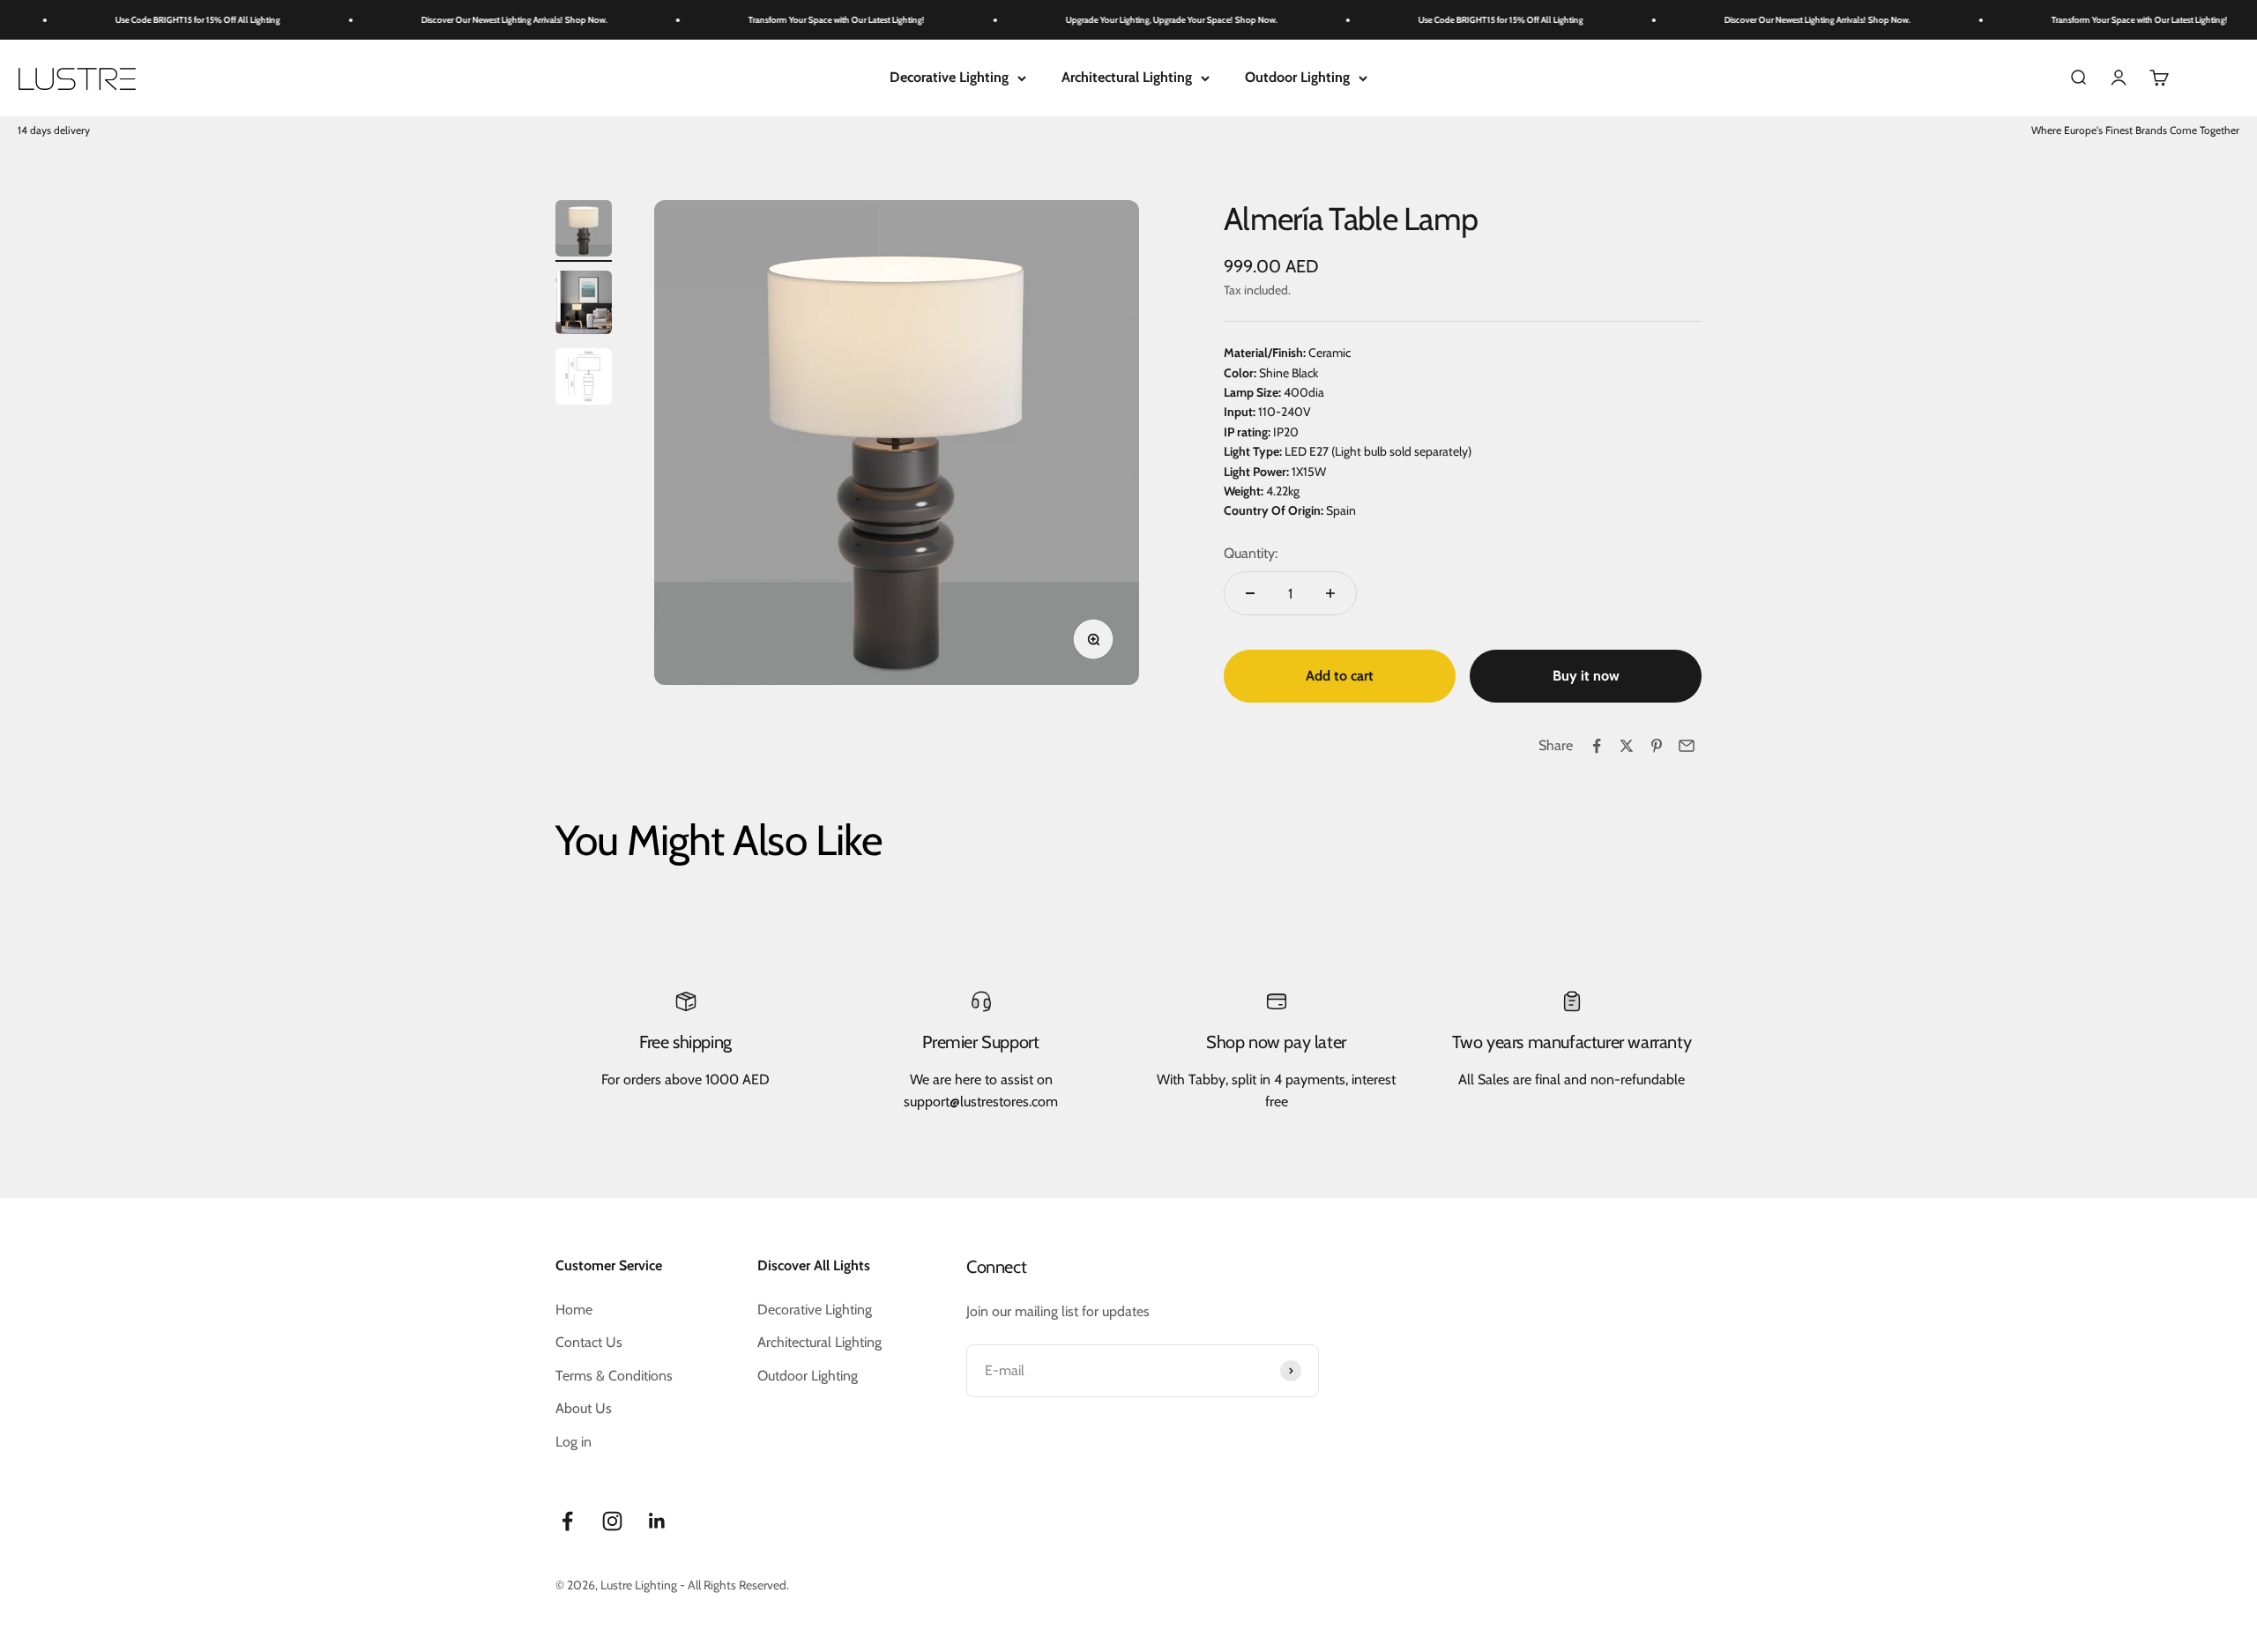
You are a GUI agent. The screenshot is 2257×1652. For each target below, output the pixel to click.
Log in (574, 1442)
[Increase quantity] (1330, 593)
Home (574, 1310)
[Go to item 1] (584, 231)
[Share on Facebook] (1597, 746)
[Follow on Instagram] (612, 1521)
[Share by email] (1687, 746)
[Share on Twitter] (1627, 746)
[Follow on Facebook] (567, 1521)
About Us (584, 1408)
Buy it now (1586, 676)
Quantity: (1251, 553)
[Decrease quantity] (1250, 593)
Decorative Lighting (949, 77)
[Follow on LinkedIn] (657, 1521)
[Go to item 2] (584, 305)
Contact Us (589, 1342)
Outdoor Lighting (1297, 77)
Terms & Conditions (614, 1376)
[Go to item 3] (584, 379)
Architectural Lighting (1127, 77)
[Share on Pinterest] (1657, 746)
